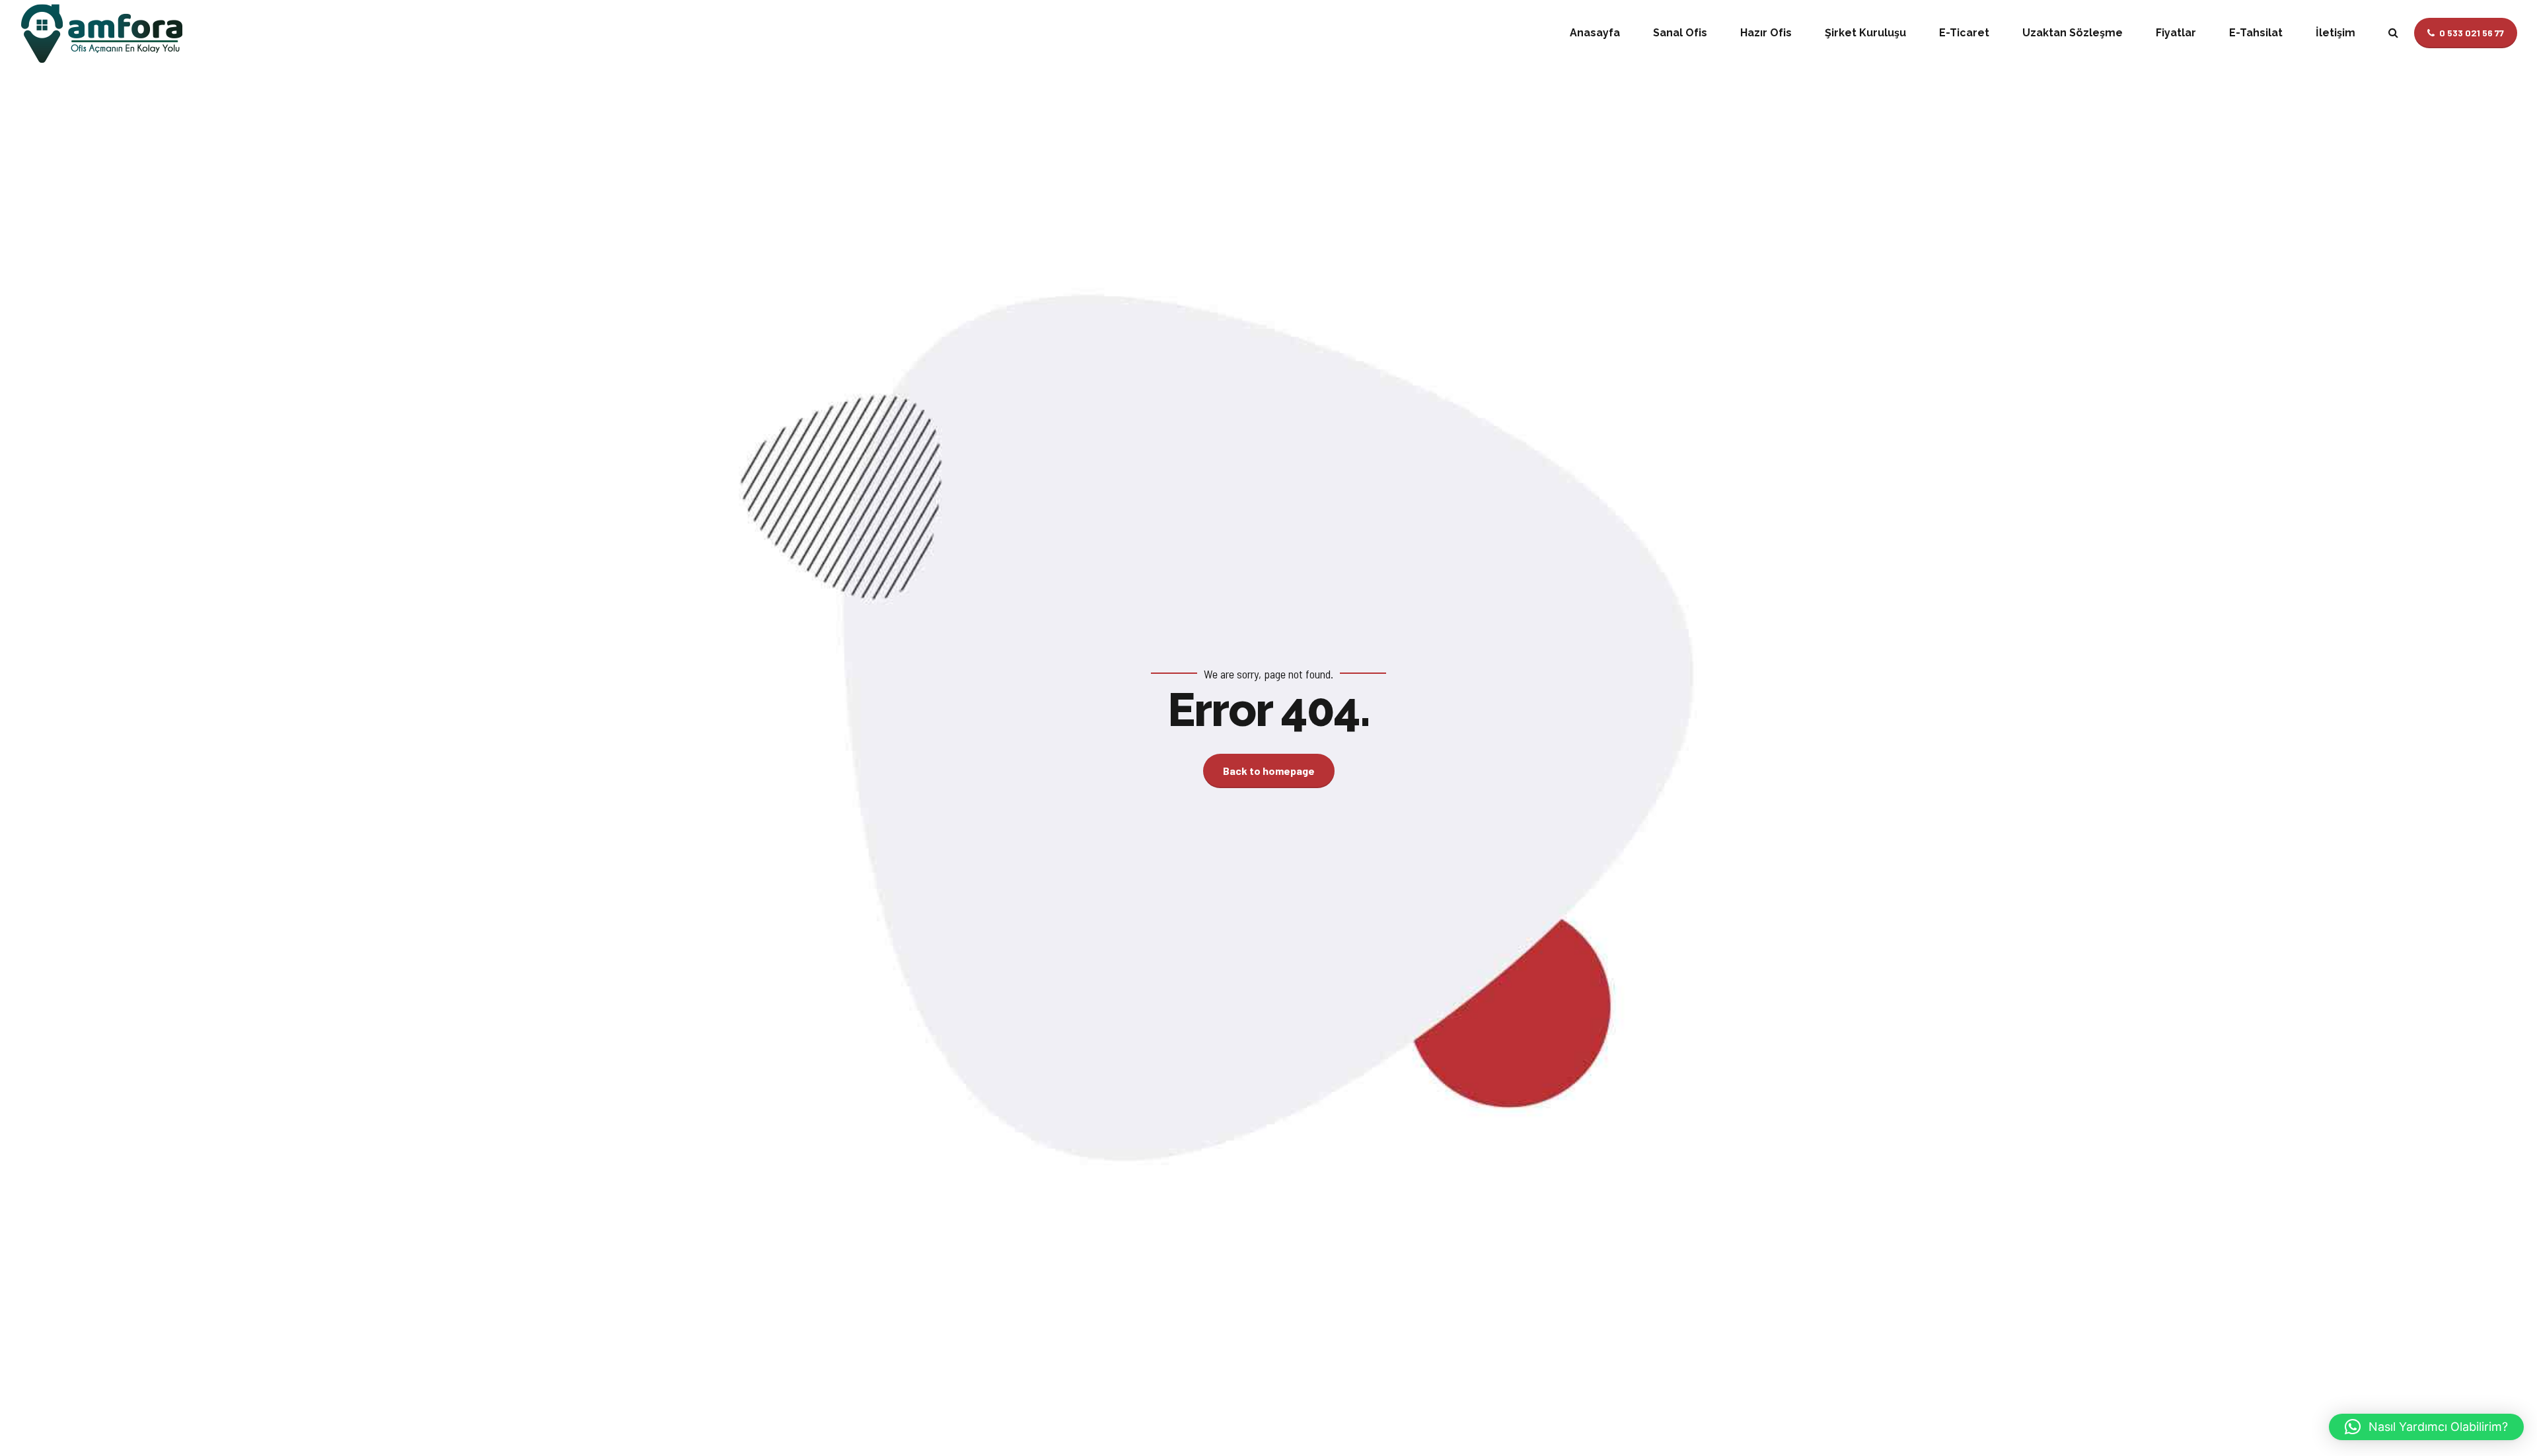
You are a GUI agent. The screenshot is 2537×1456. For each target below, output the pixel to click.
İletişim (2335, 33)
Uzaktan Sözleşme (2073, 33)
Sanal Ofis (1680, 33)
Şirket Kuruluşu (1865, 33)
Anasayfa (1595, 33)
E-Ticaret (1964, 33)
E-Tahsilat (2256, 33)
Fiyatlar (2176, 33)
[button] (2426, 1427)
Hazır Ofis (1766, 33)
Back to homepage (1269, 771)
